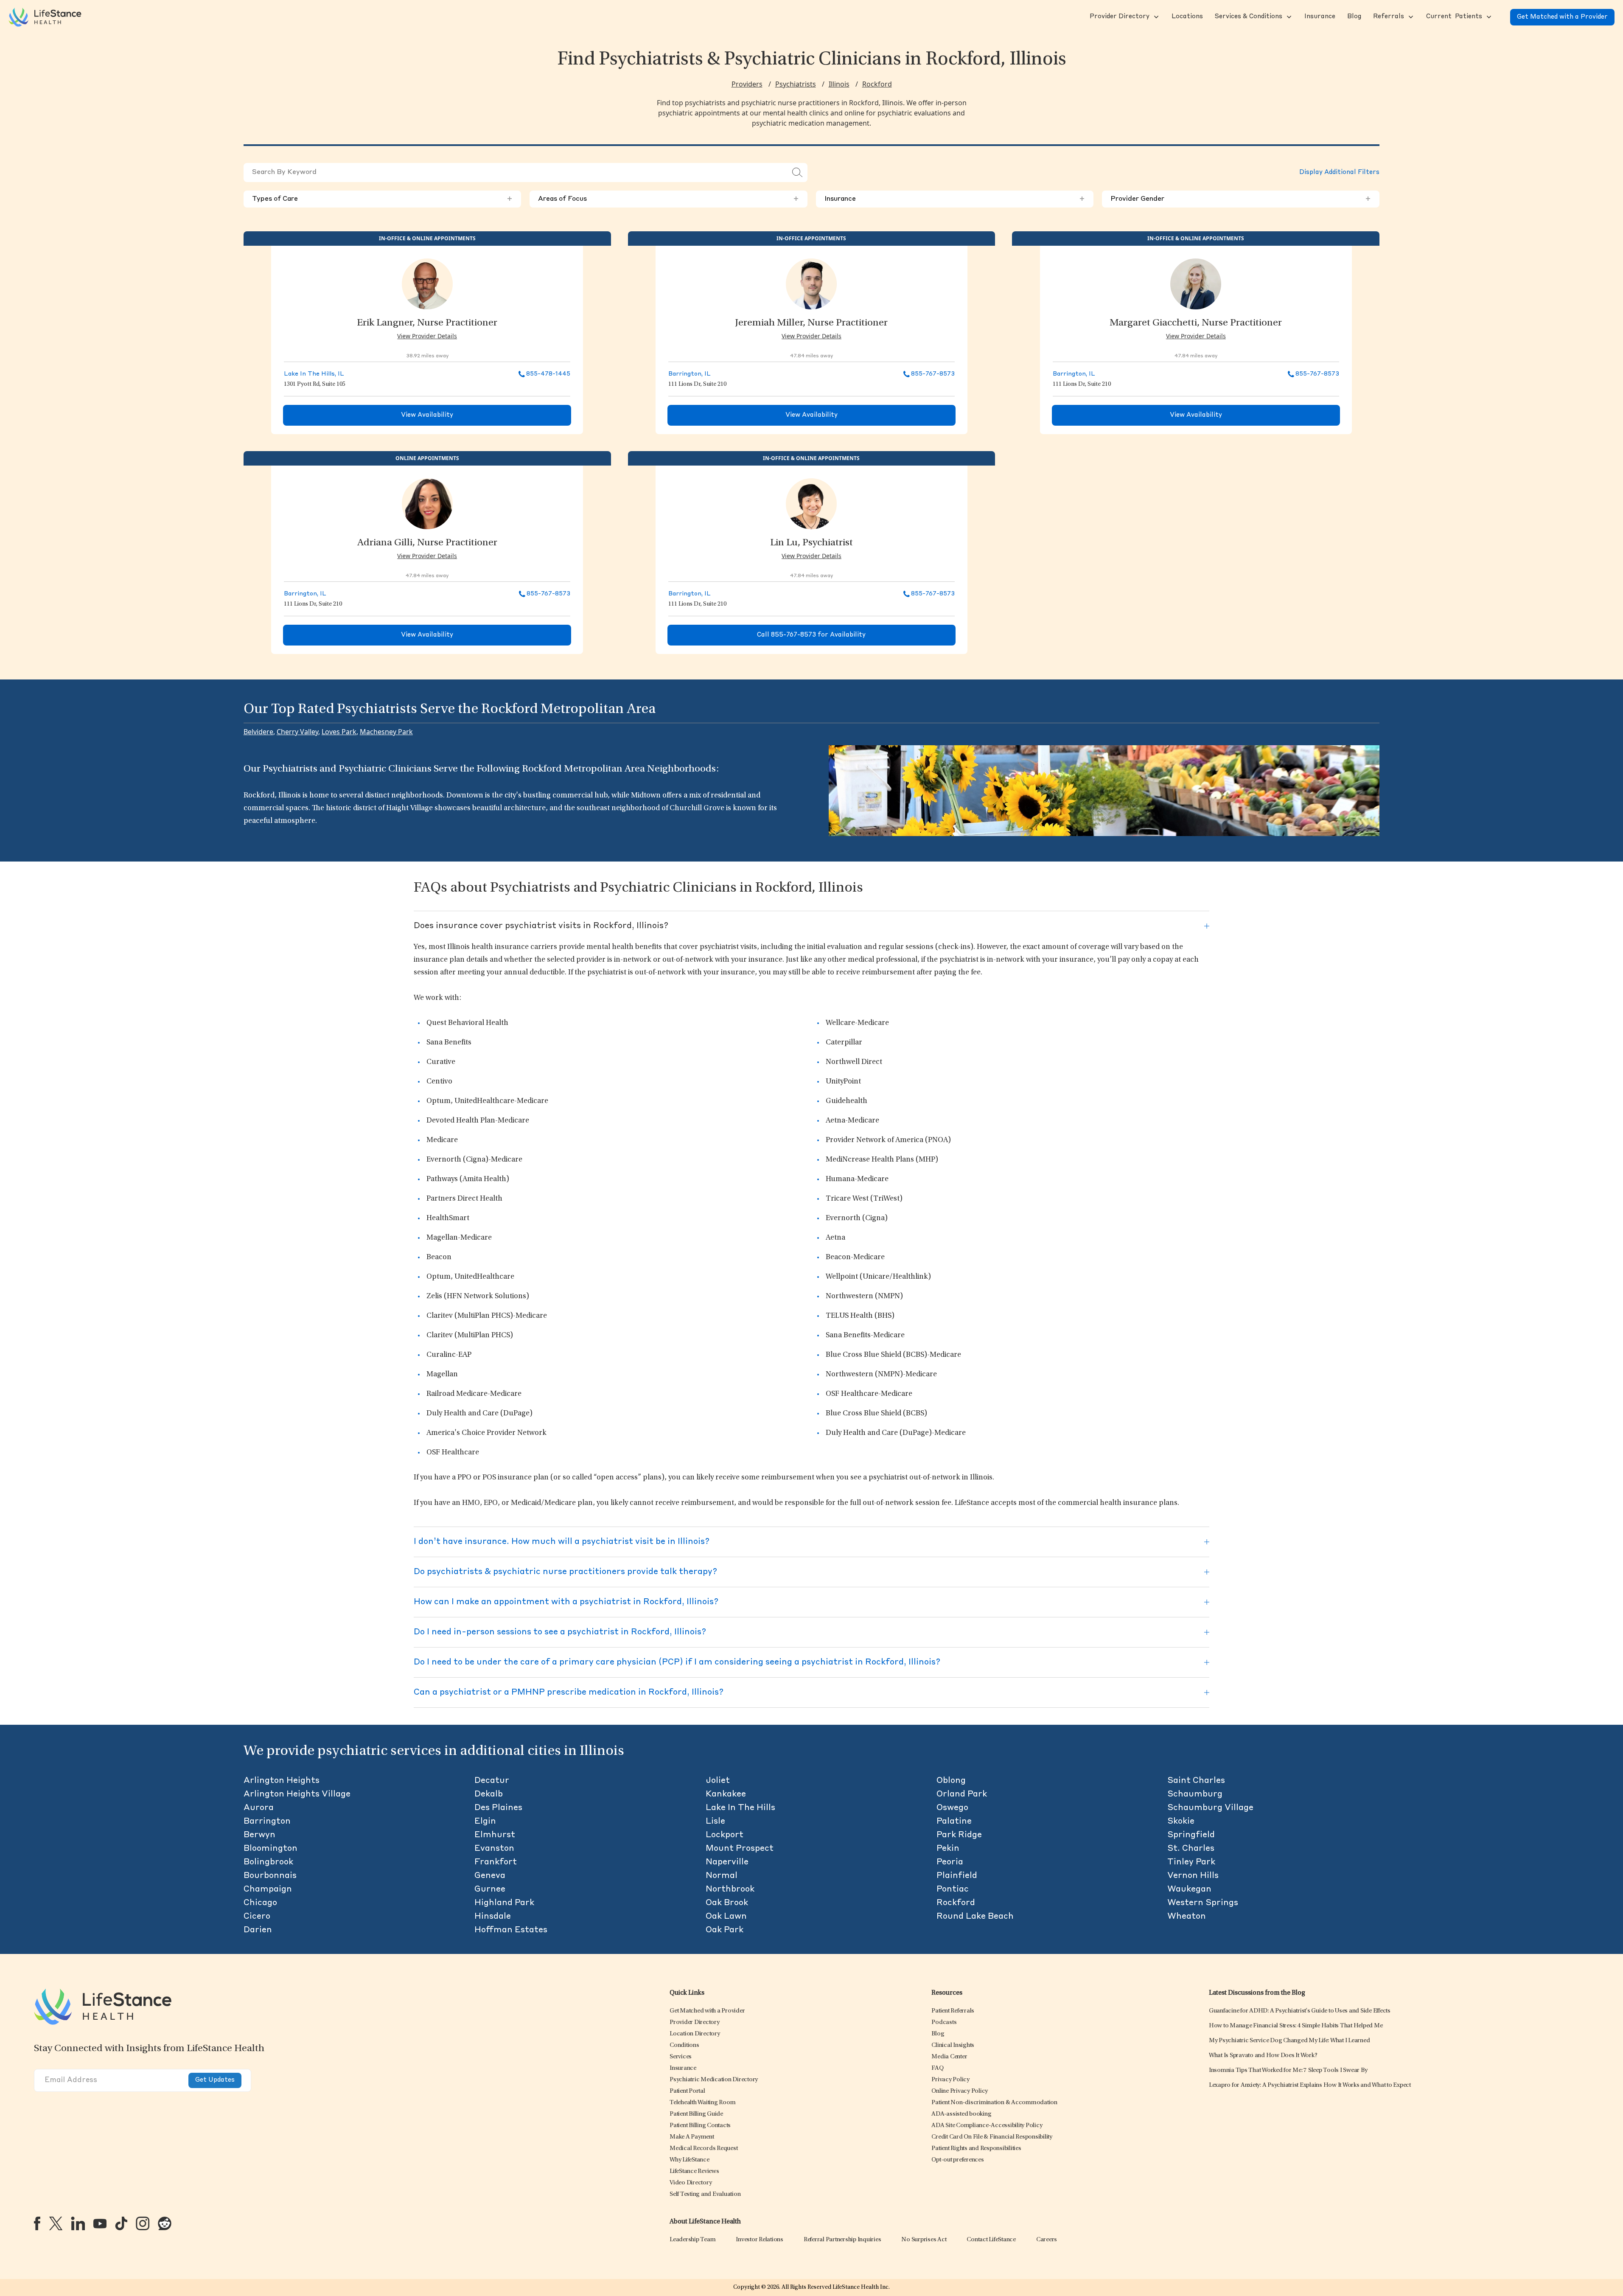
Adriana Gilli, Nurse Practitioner (427, 543)
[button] (1119, 17)
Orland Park (962, 1794)
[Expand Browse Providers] (1155, 17)
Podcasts (944, 2022)
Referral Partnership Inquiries (842, 2240)
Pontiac (953, 1889)
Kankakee (726, 1794)
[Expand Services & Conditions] (1288, 17)
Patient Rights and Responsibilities (976, 2149)
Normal (722, 1876)
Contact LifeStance (991, 2240)
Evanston (494, 1849)
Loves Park (339, 732)
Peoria (950, 1862)
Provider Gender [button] (1241, 199)
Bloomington (270, 1849)
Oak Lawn (726, 1917)
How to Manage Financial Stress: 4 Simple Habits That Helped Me (1296, 2026)
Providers (747, 84)
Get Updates (215, 2080)
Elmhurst (495, 1835)
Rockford (877, 84)
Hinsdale (493, 1917)
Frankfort (496, 1862)
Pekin (948, 1849)
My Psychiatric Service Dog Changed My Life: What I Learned (1289, 2041)
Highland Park (504, 1903)
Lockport (725, 1835)
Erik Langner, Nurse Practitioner (427, 323)
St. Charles (1191, 1849)
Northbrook (730, 1889)
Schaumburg (1195, 1794)
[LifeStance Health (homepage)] (45, 17)
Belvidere (258, 732)
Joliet (718, 1781)
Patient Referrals (953, 2011)
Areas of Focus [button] (668, 199)
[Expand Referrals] (1410, 17)
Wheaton (1187, 1917)
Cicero (257, 1917)
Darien (258, 1930)
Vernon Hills (1193, 1876)
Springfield (1191, 1835)
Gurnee (490, 1889)
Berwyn (259, 1835)
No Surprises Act (924, 2240)
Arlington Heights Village (297, 1794)
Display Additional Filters (1339, 173)
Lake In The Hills (740, 1808)
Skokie (1181, 1822)
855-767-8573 (933, 374)
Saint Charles (1196, 1781)
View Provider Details (427, 336)
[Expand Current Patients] (1488, 17)
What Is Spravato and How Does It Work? (1263, 2056)
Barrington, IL (690, 374)
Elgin (485, 1822)
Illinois (839, 84)
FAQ (937, 2068)
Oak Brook (727, 1903)
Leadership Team (692, 2240)
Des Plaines (498, 1808)
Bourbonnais (270, 1876)
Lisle (715, 1822)
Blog (938, 2034)
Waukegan (1189, 1889)
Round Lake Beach (975, 1917)
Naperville (727, 1862)
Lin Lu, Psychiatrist (811, 543)
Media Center (949, 2057)
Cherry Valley (297, 732)
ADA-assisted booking (961, 2114)
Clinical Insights (953, 2045)
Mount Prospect (740, 1849)
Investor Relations (760, 2240)
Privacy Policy (950, 2080)
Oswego (952, 1808)
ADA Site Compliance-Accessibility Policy (987, 2126)
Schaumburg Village (1210, 1808)
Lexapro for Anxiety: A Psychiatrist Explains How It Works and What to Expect (1310, 2085)
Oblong (951, 1781)
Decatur (492, 1781)
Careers (1047, 2240)
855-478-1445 (548, 374)
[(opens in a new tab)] (37, 2223)
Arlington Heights (282, 1781)
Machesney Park (386, 732)
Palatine (954, 1822)
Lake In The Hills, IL (314, 374)
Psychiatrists (796, 84)
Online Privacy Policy (960, 2091)
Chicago (260, 1903)
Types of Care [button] (382, 199)
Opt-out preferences (957, 2160)
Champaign (268, 1889)
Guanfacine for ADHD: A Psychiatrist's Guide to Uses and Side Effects (1300, 2011)
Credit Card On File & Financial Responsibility (992, 2137)
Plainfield (957, 1876)
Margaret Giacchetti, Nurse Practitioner (1196, 323)
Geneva (490, 1876)
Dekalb (489, 1794)
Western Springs (1203, 1903)
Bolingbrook (268, 1862)
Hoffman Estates (511, 1930)
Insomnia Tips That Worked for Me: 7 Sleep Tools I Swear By (1288, 2070)
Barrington (267, 1822)
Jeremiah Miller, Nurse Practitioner (811, 323)
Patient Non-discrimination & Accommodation (994, 2103)
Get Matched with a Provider (1562, 17)
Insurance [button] (955, 199)
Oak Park (725, 1930)
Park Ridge (959, 1835)
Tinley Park (1191, 1862)
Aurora (259, 1808)
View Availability (427, 415)
